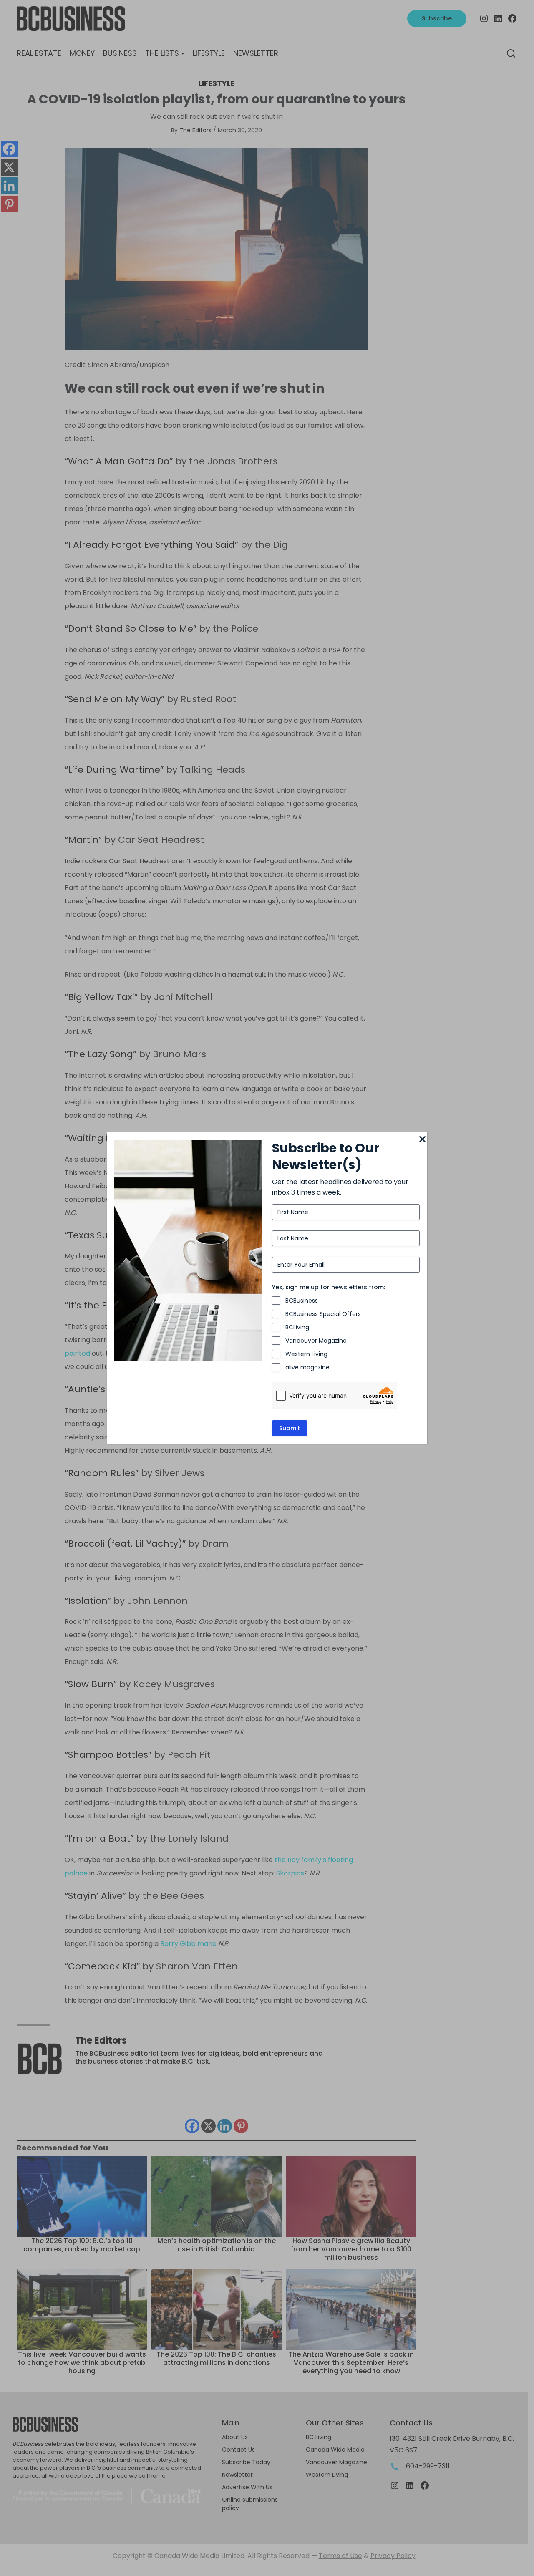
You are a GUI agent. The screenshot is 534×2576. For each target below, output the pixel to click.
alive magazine (307, 1367)
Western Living (306, 1354)
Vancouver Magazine (316, 1341)
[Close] (422, 1140)
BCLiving (297, 1327)
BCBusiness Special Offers (323, 1314)
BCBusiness (302, 1301)
